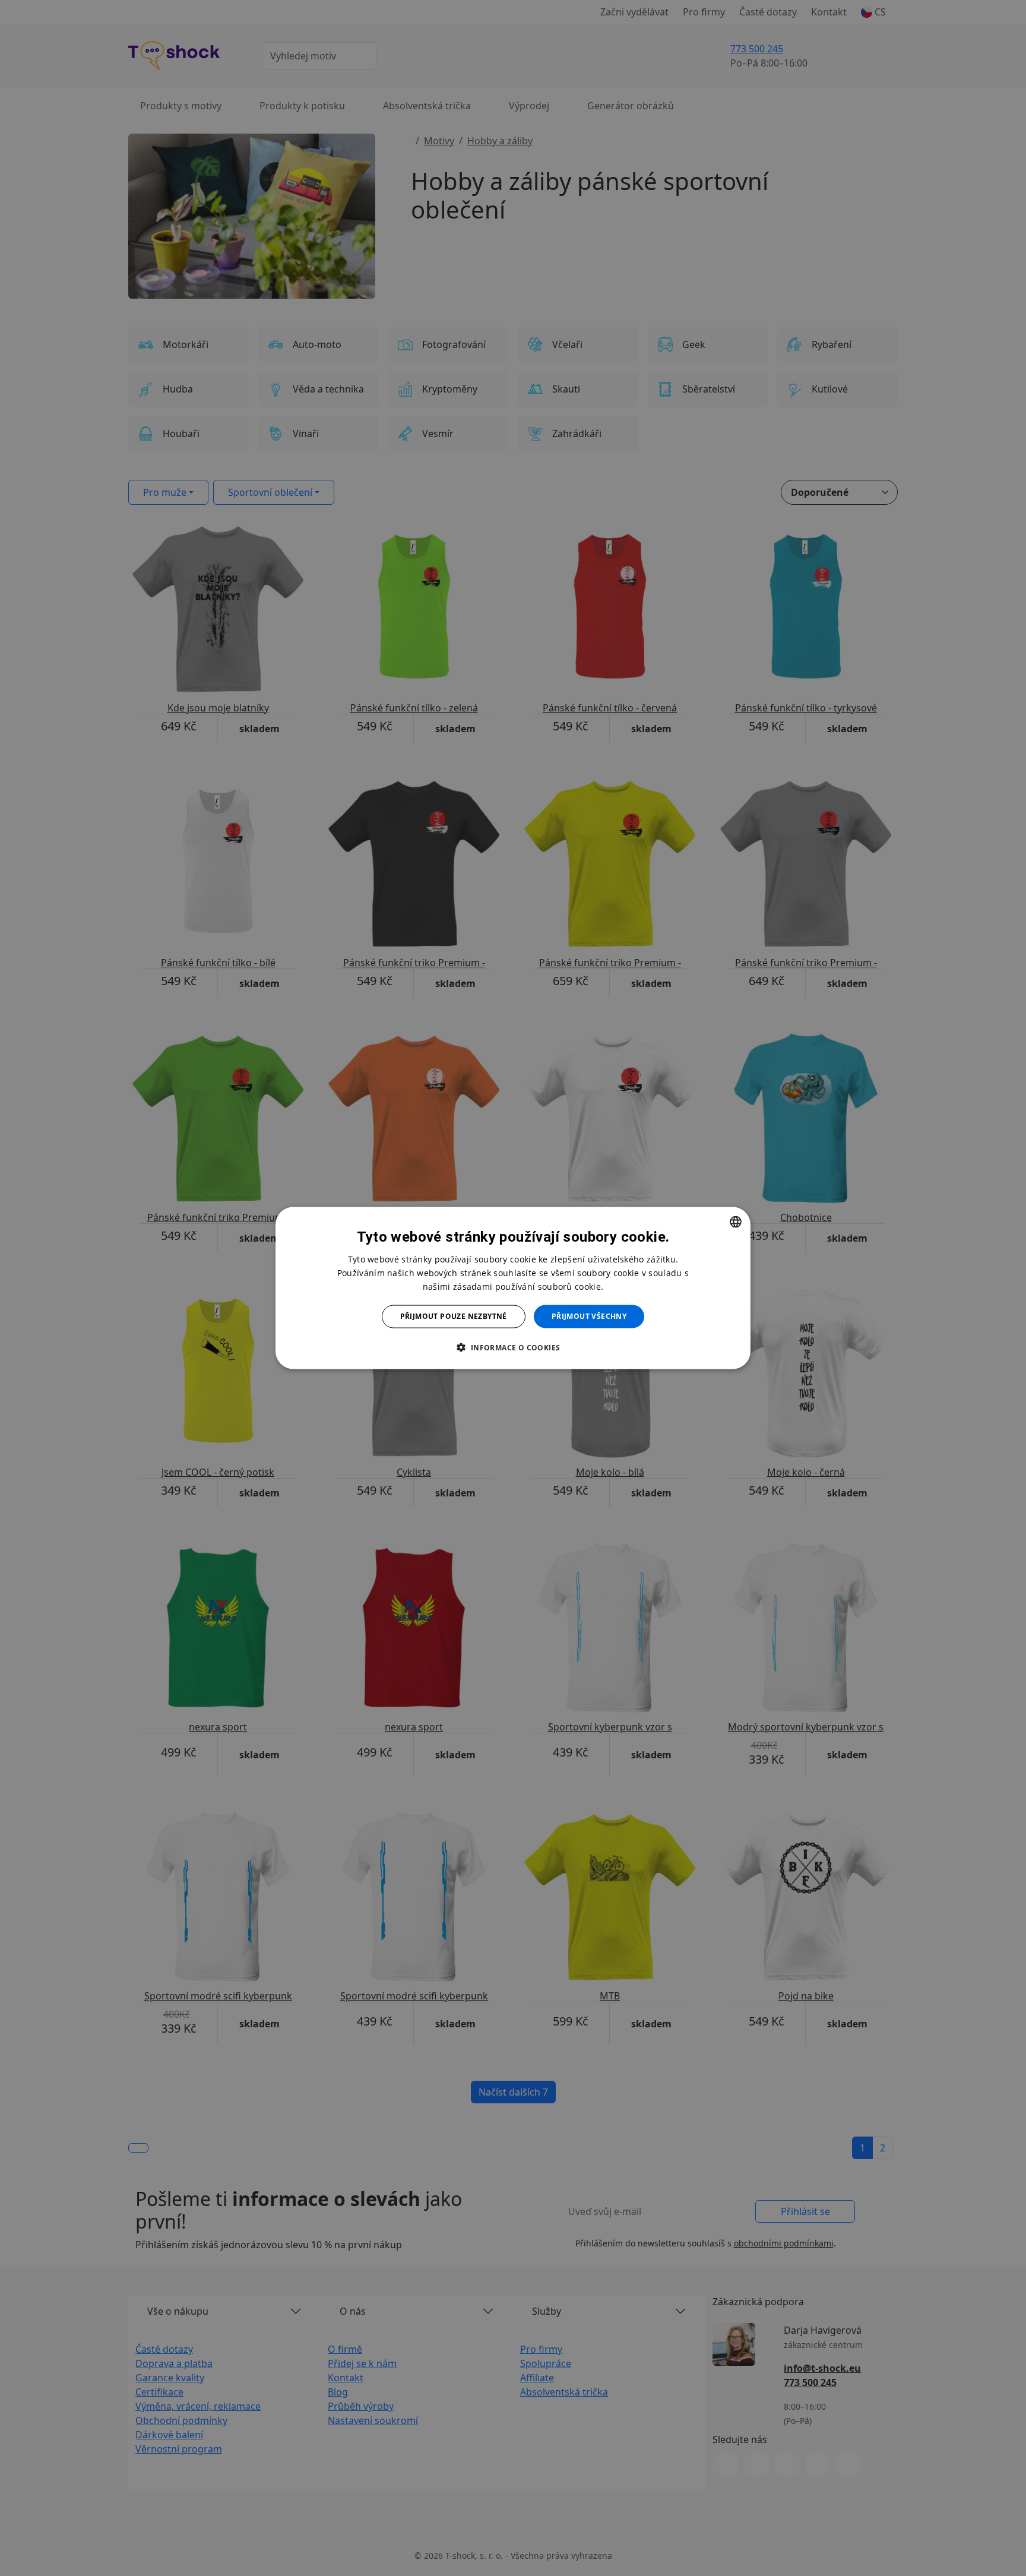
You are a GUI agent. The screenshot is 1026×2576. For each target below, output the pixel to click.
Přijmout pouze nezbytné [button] (454, 1316)
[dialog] (513, 1288)
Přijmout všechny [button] (589, 1316)
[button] (513, 1347)
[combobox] (736, 1222)
